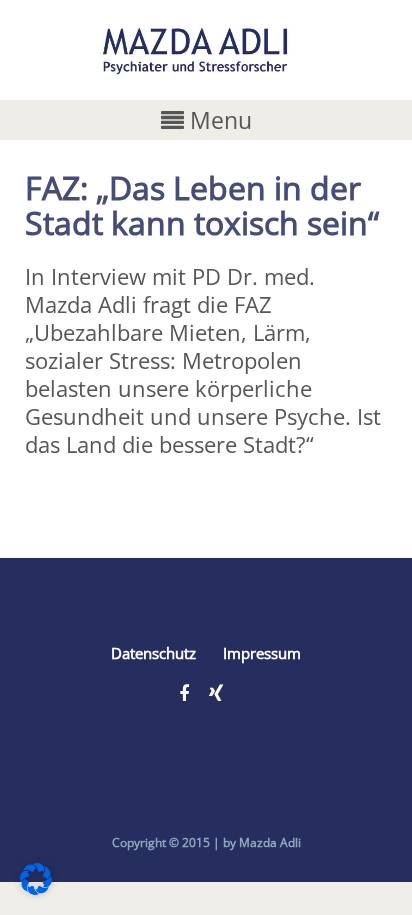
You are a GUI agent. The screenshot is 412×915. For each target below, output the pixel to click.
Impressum (262, 653)
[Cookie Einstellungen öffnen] (36, 886)
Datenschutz (153, 653)
